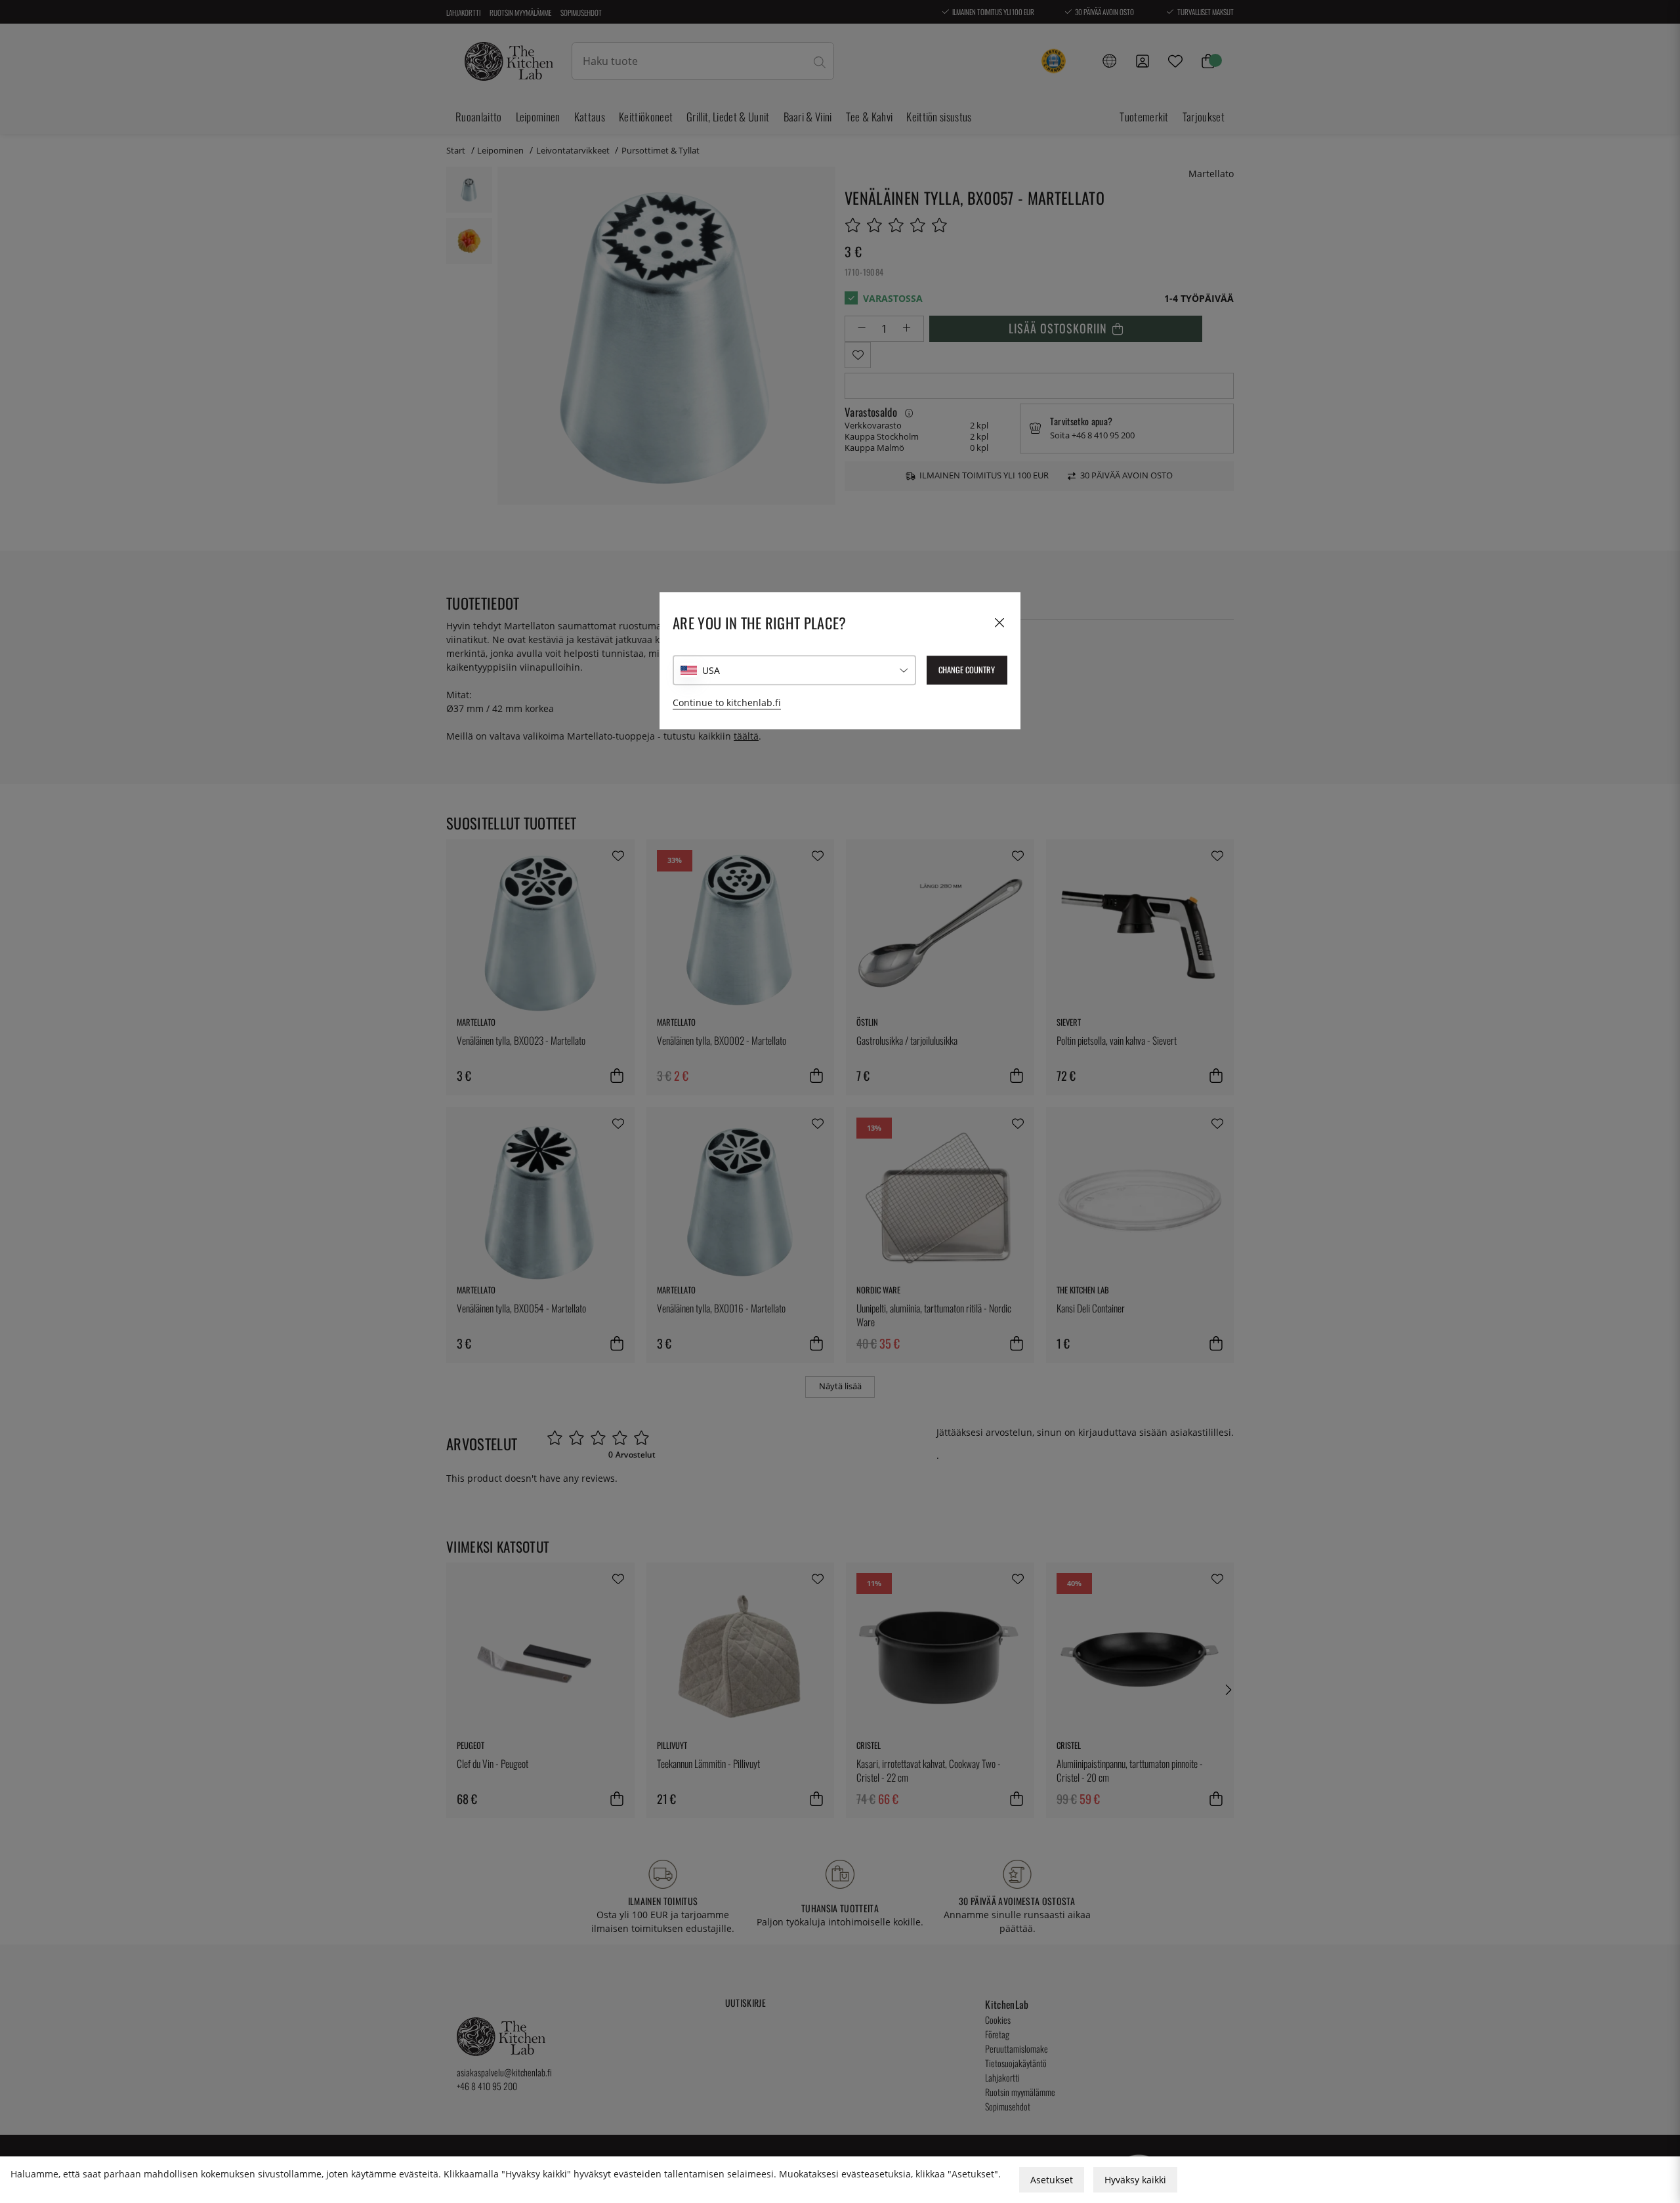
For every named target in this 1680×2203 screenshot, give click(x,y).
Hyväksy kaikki (1135, 2180)
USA (711, 670)
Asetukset (1052, 2180)
